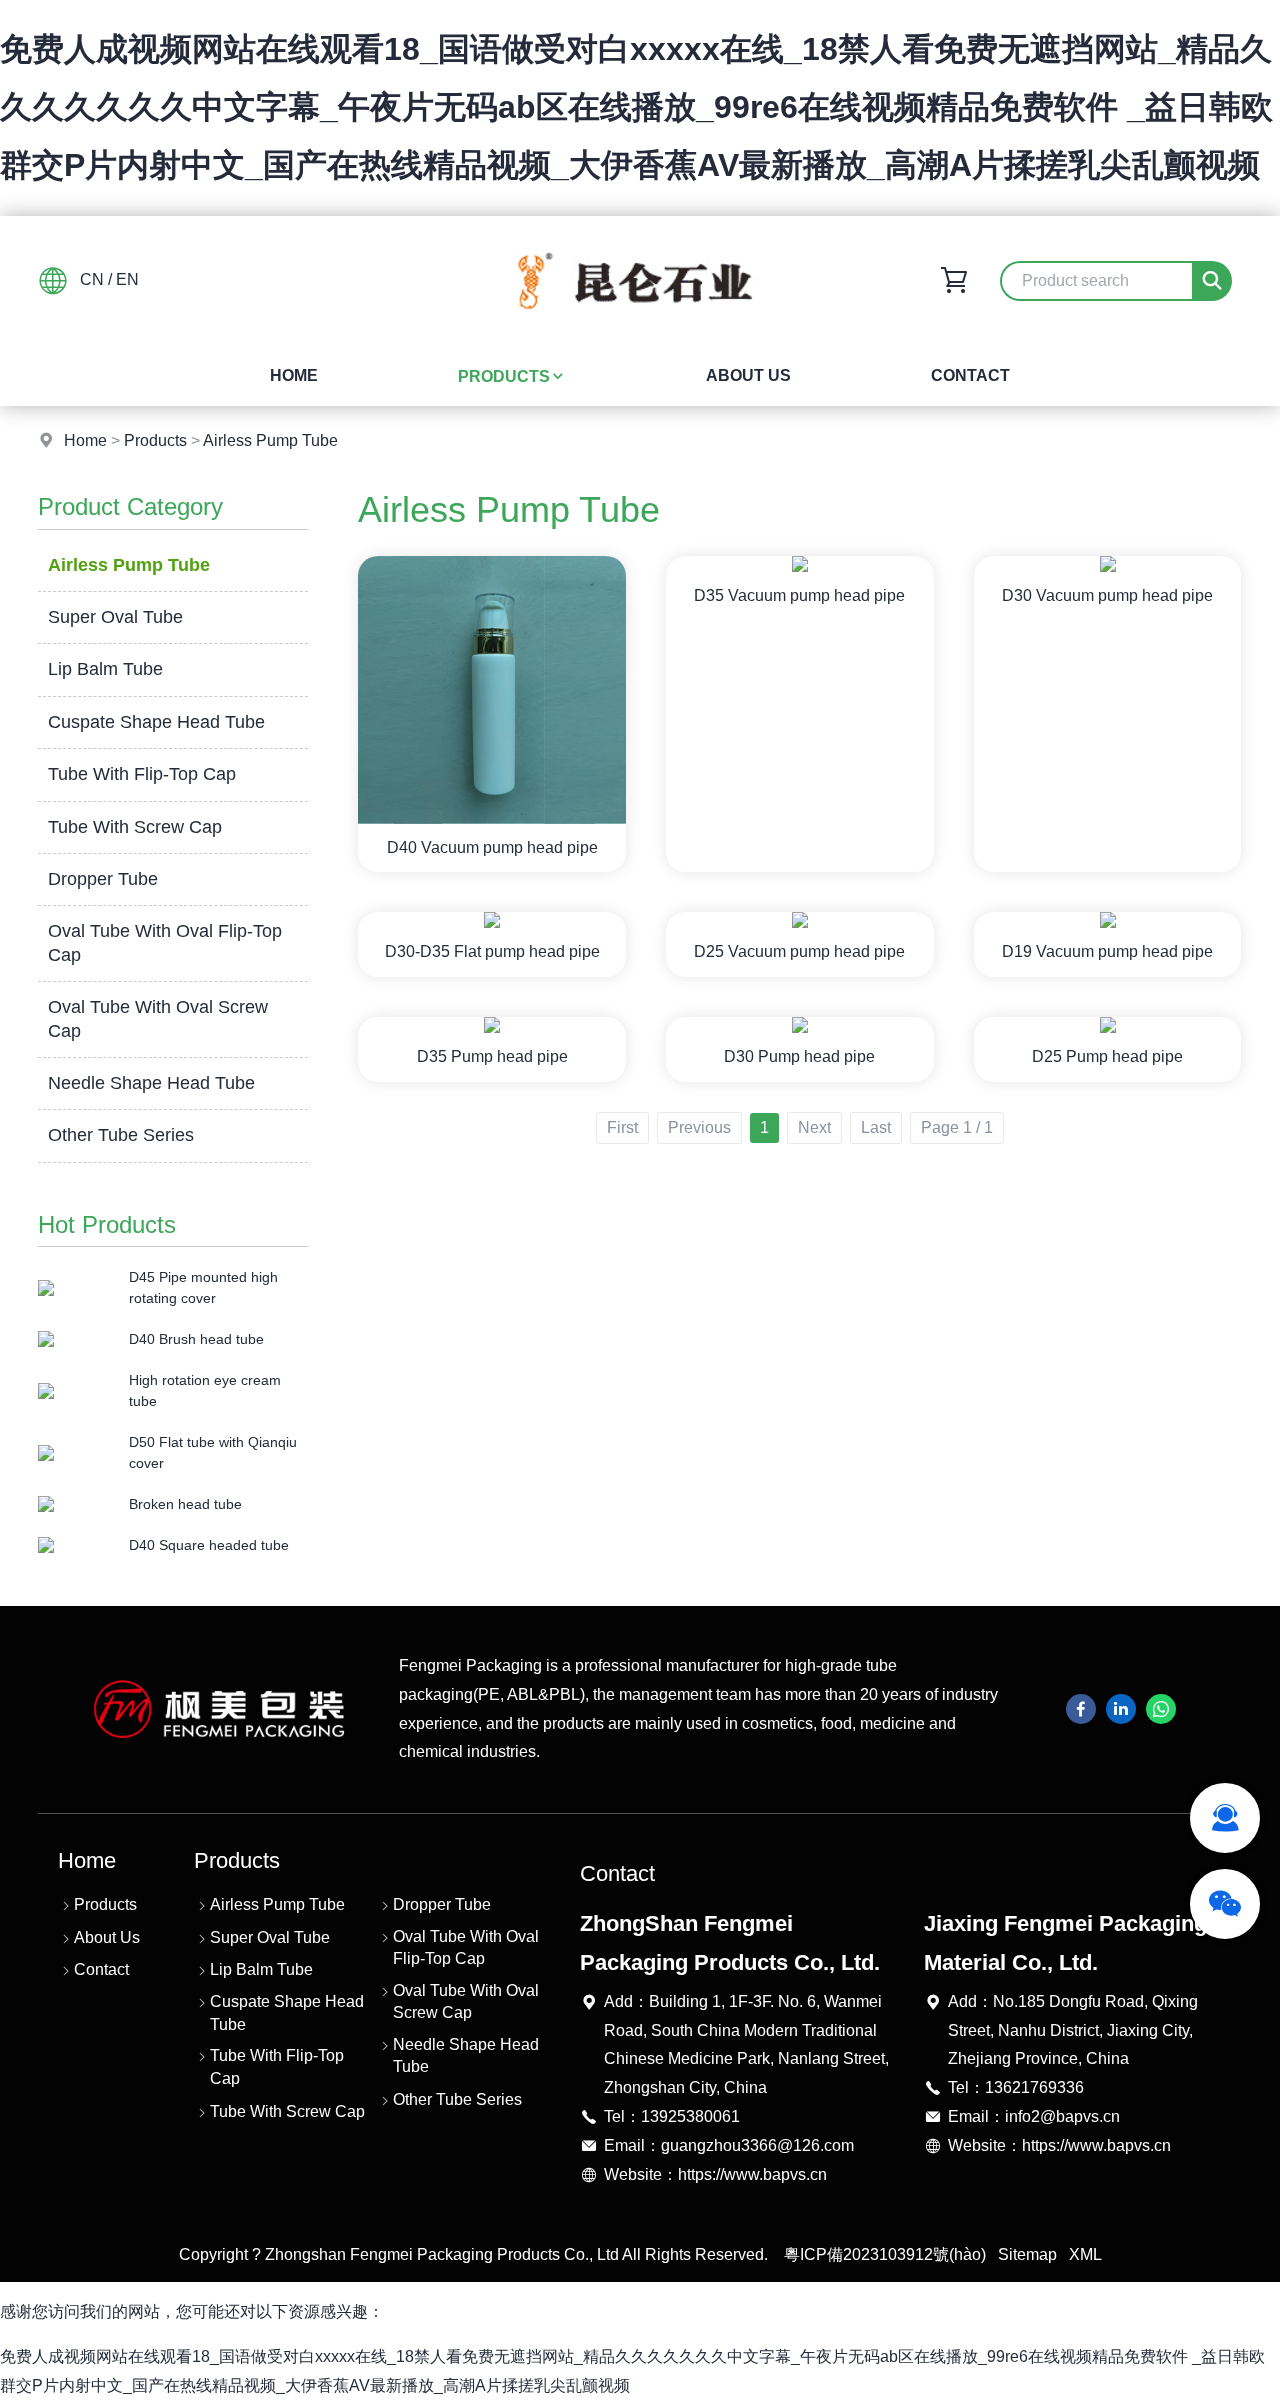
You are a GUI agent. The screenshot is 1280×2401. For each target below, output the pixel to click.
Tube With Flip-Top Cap (142, 774)
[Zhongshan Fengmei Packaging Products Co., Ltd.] (639, 330)
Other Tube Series (121, 1135)
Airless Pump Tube (270, 440)
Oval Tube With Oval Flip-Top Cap (165, 942)
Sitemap (1027, 2254)
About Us (748, 375)
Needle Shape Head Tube (151, 1083)
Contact (970, 375)
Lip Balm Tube (105, 669)
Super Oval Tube (115, 617)
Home (294, 375)
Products (504, 376)
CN (92, 279)
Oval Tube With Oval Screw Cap (158, 1018)
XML (1085, 2254)
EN (127, 279)
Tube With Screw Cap (135, 827)
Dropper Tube (103, 879)
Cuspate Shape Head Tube (156, 722)
